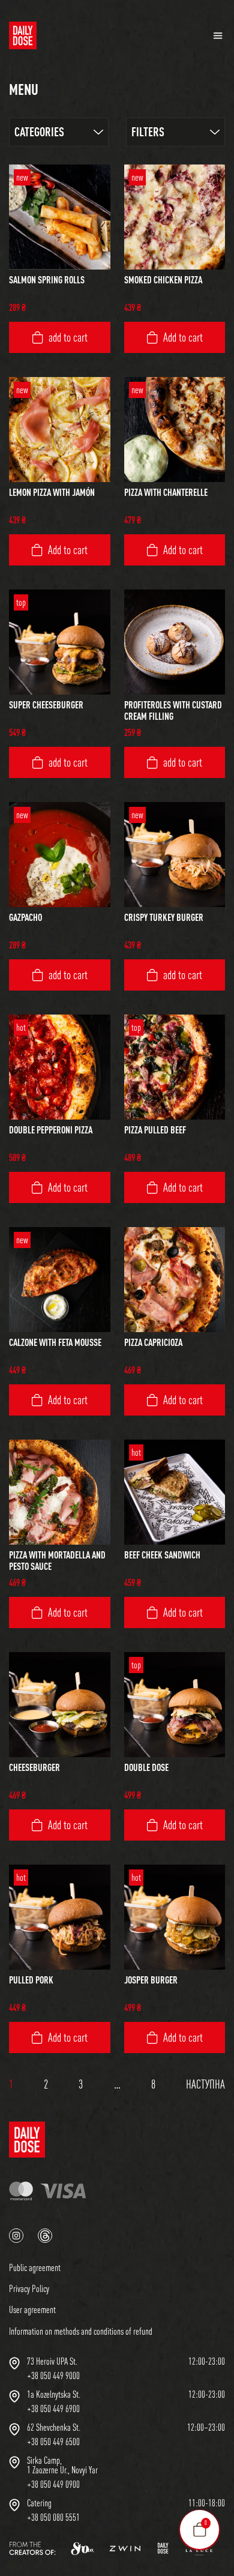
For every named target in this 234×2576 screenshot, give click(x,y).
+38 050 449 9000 (53, 2375)
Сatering (39, 2503)
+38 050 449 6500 (53, 2442)
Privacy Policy (29, 2288)
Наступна (205, 2084)
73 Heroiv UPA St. (52, 2361)
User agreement (32, 2309)
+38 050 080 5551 (53, 2517)
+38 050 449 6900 (53, 2409)
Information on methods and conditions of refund (81, 2331)
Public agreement (35, 2267)
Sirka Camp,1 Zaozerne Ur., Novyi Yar (62, 2465)
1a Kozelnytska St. (54, 2394)
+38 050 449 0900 (53, 2484)
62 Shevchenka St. (54, 2427)
